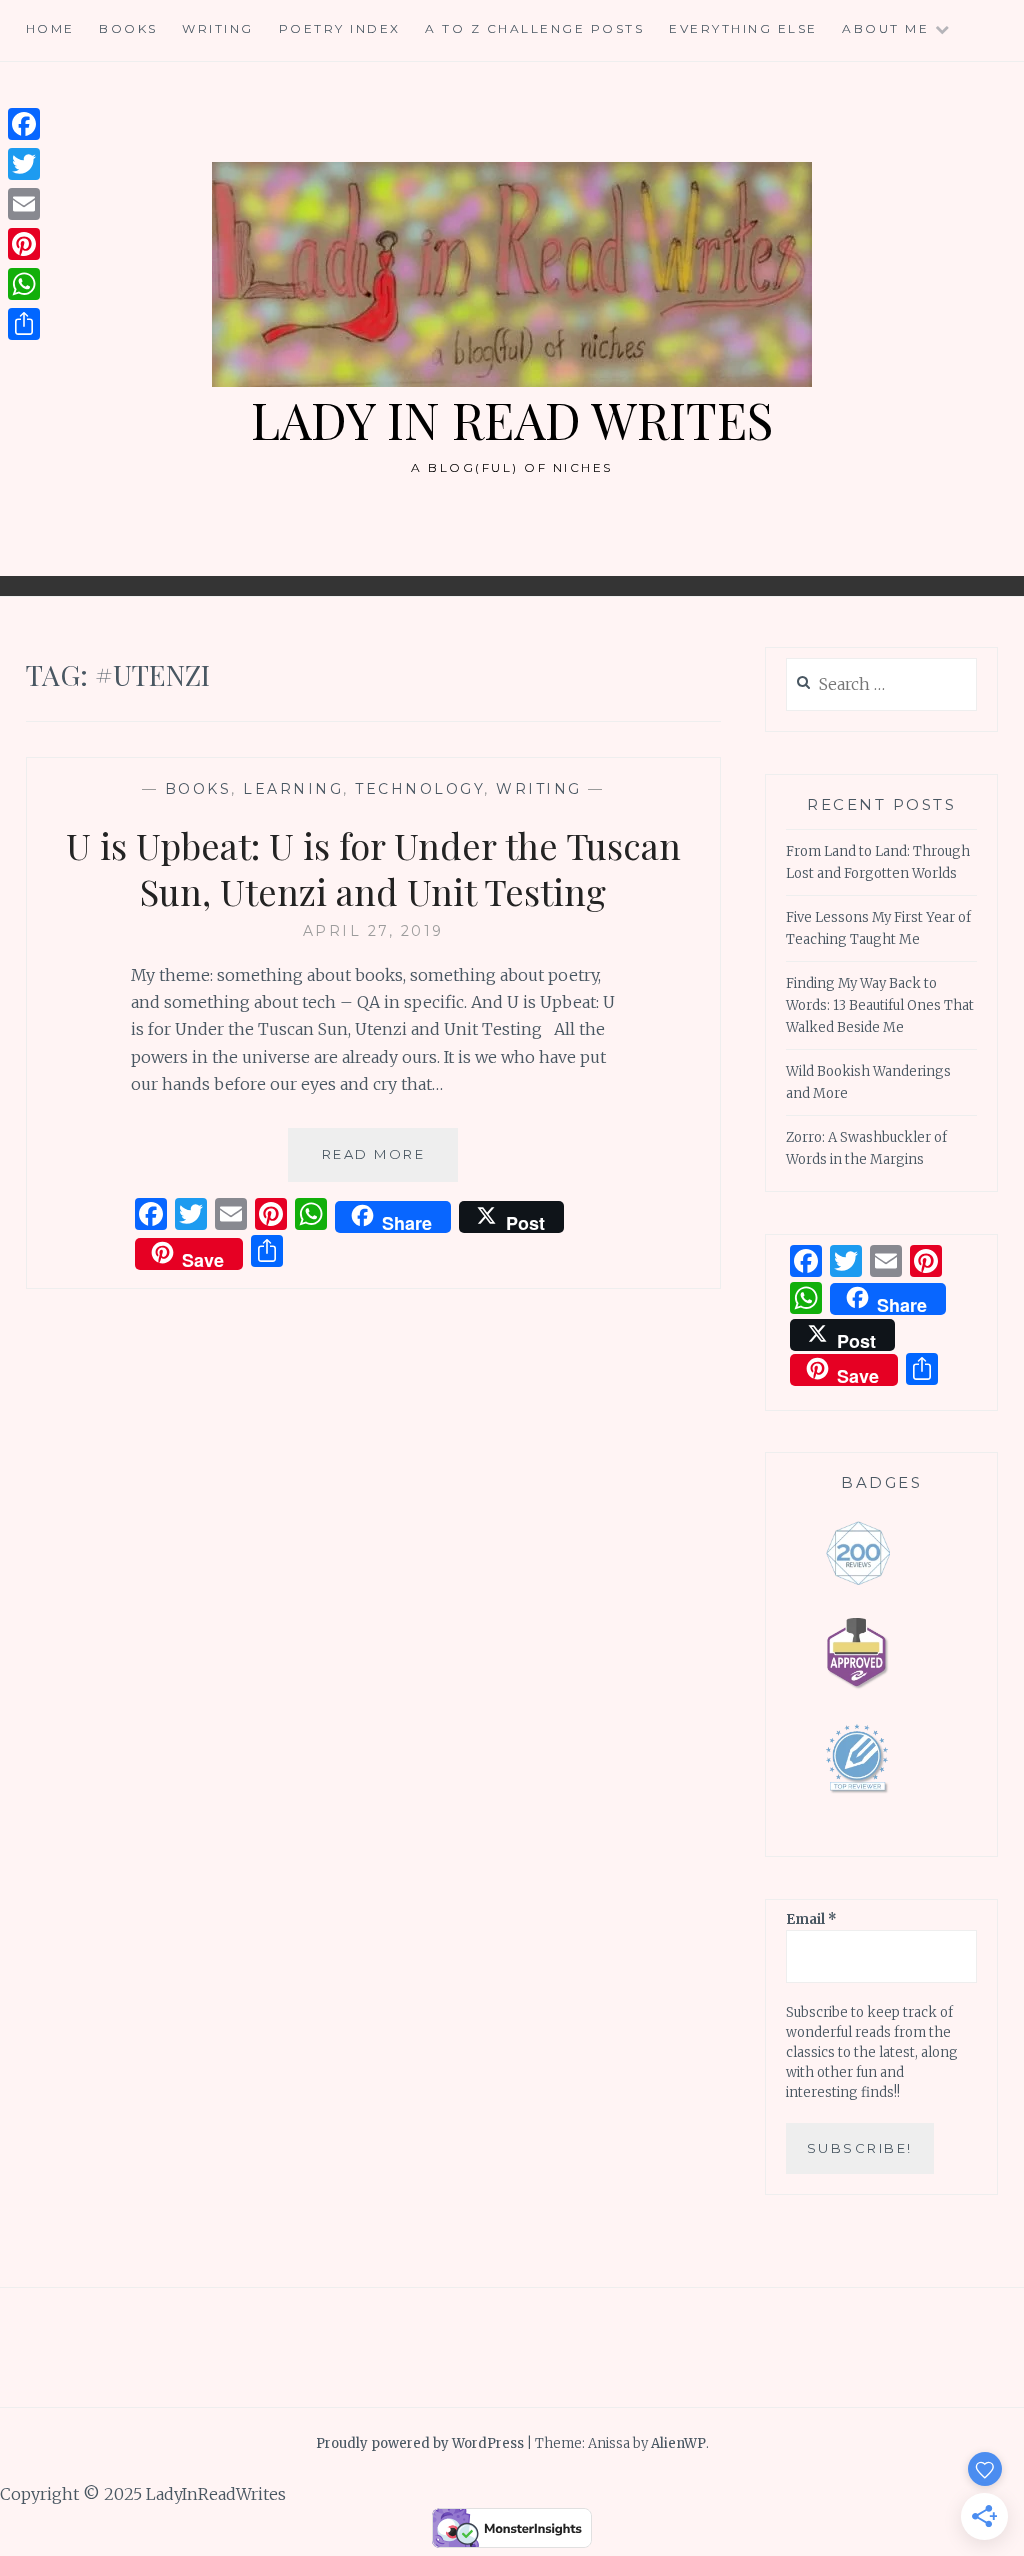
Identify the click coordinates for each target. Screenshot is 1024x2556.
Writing (218, 28)
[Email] (24, 204)
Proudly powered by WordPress (420, 2443)
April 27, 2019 (373, 931)
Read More (390, 1163)
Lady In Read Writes (512, 419)
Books (128, 28)
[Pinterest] (24, 244)
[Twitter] (24, 164)
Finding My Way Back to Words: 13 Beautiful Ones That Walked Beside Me (880, 1005)
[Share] (24, 324)
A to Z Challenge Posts (534, 28)
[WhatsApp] (24, 284)
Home (50, 28)
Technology (419, 789)
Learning (293, 789)
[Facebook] (24, 124)
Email (811, 1919)
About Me (885, 28)
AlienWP (678, 2443)
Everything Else (743, 28)
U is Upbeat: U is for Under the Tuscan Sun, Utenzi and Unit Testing (373, 868)
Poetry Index (340, 28)
